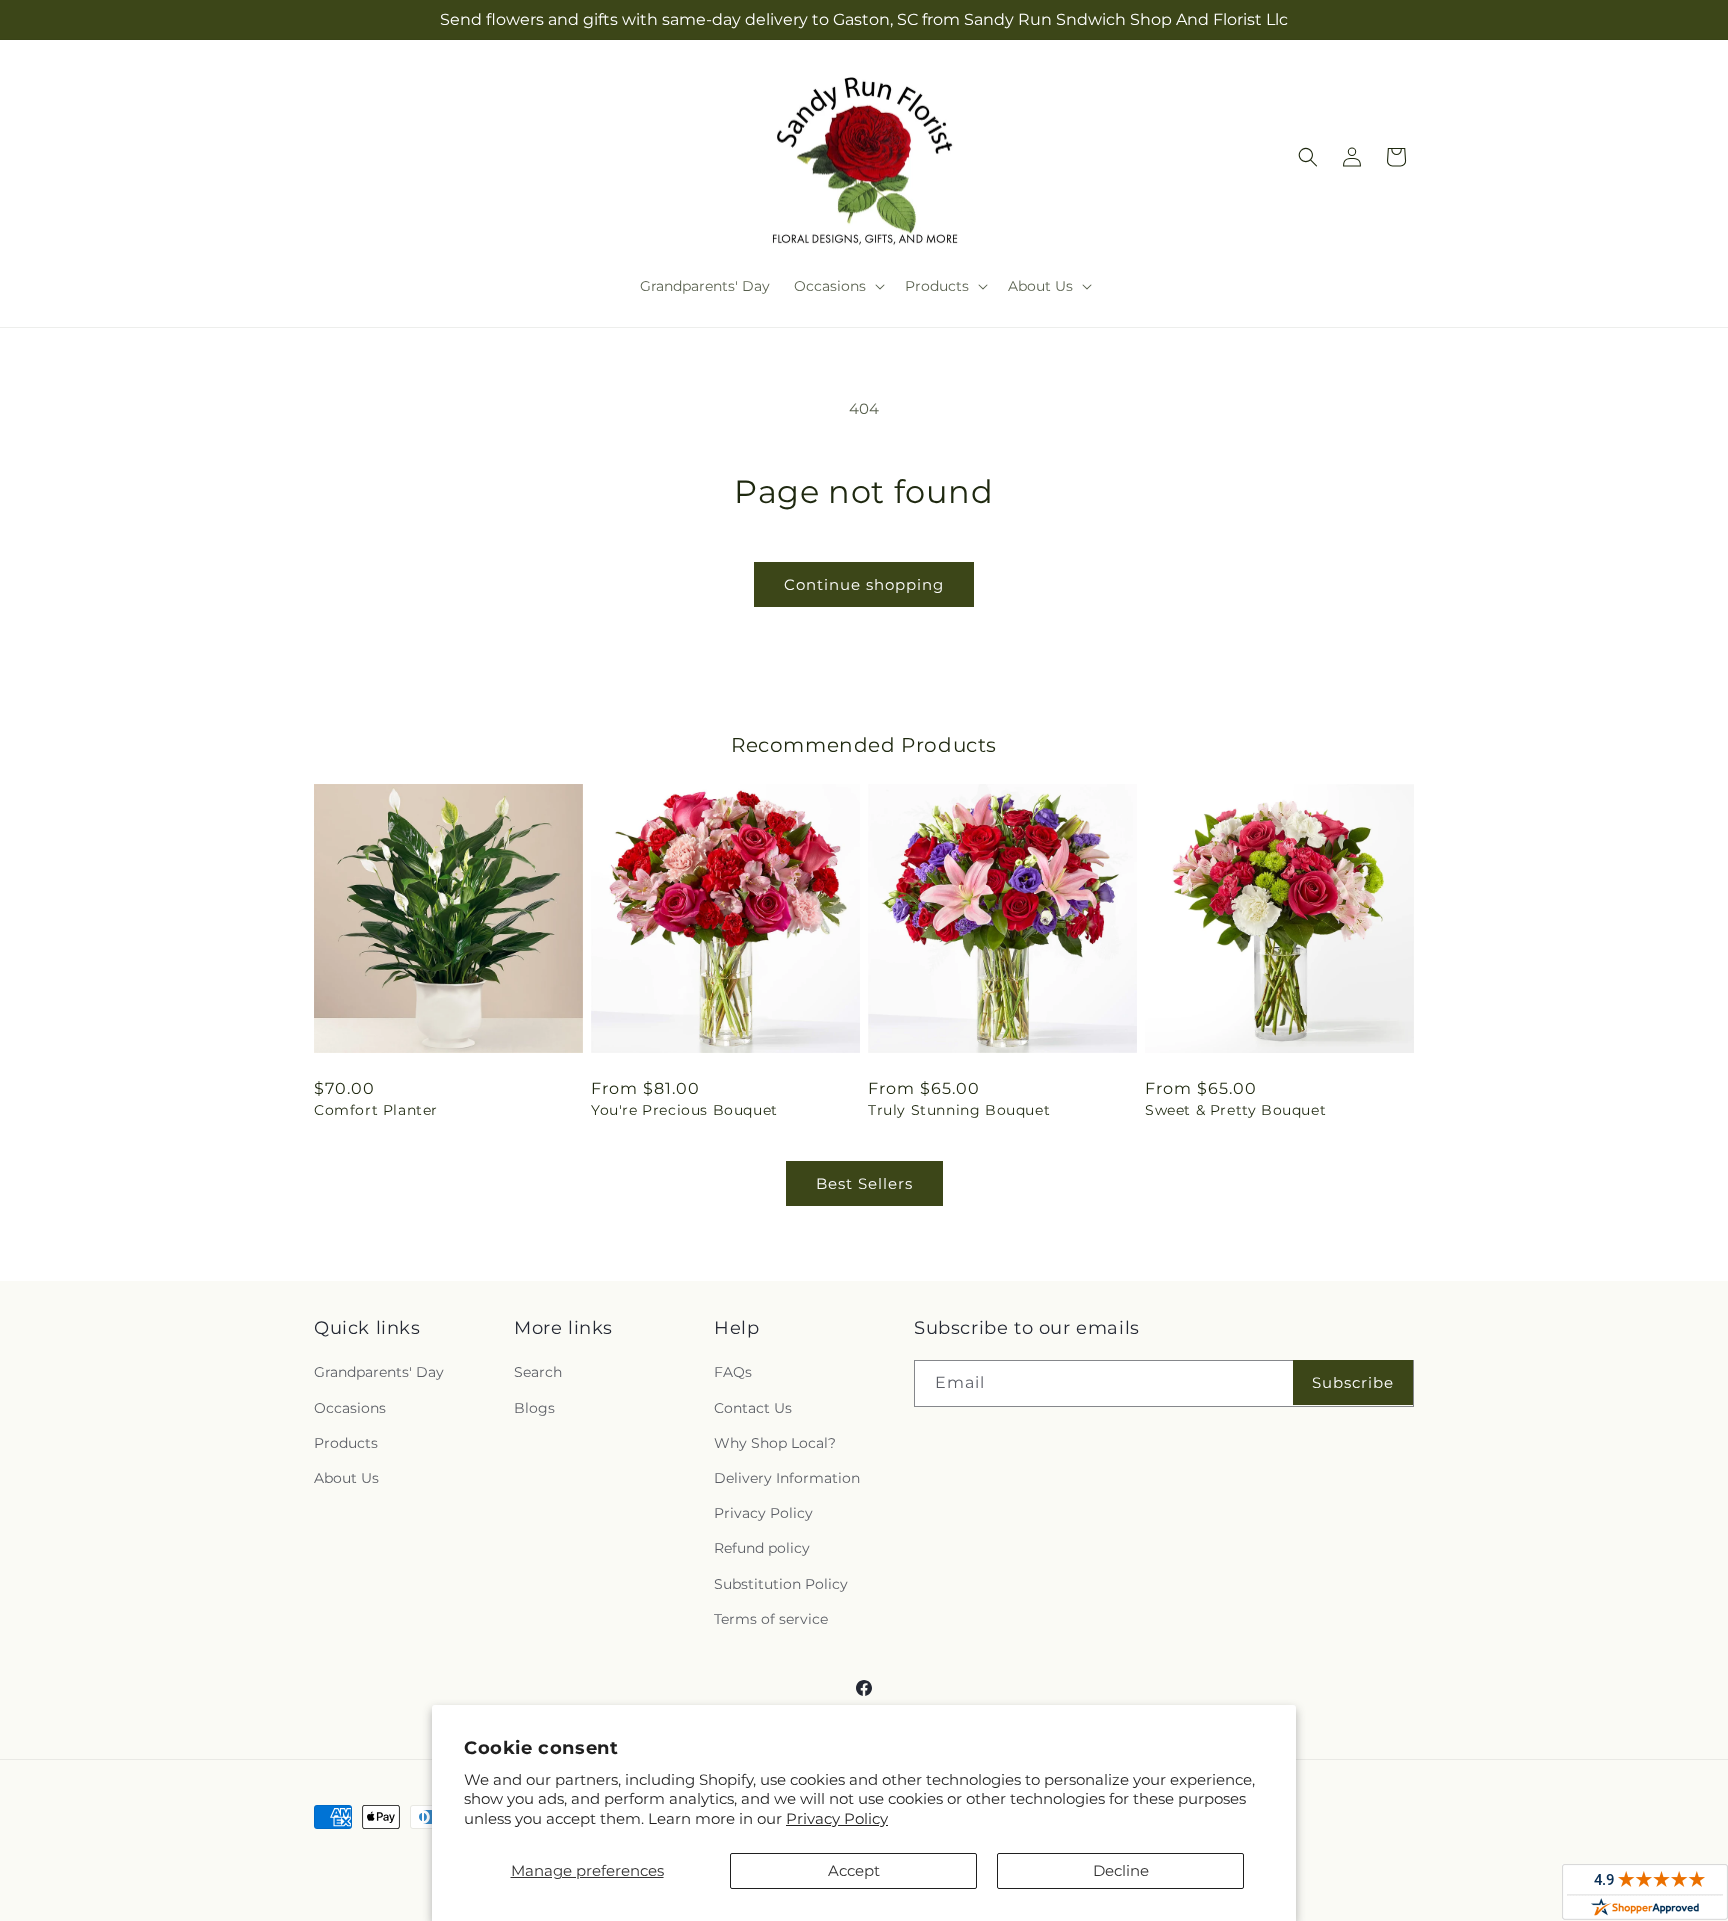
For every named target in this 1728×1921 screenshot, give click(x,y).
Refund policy (762, 1548)
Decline (1121, 1870)
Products (346, 1443)
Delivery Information (787, 1478)
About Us (346, 1478)
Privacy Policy (837, 1818)
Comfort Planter (376, 1110)
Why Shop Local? (775, 1443)
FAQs (733, 1372)
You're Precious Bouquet (684, 1110)
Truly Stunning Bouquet (959, 1110)
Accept (854, 1870)
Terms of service (771, 1619)
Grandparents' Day (379, 1372)
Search (538, 1372)
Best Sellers (864, 1183)
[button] (837, 286)
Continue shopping (864, 584)
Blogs (534, 1408)
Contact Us (753, 1408)
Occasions (350, 1408)
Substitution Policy (781, 1584)
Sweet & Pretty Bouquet (1235, 1110)
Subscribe (1353, 1382)
